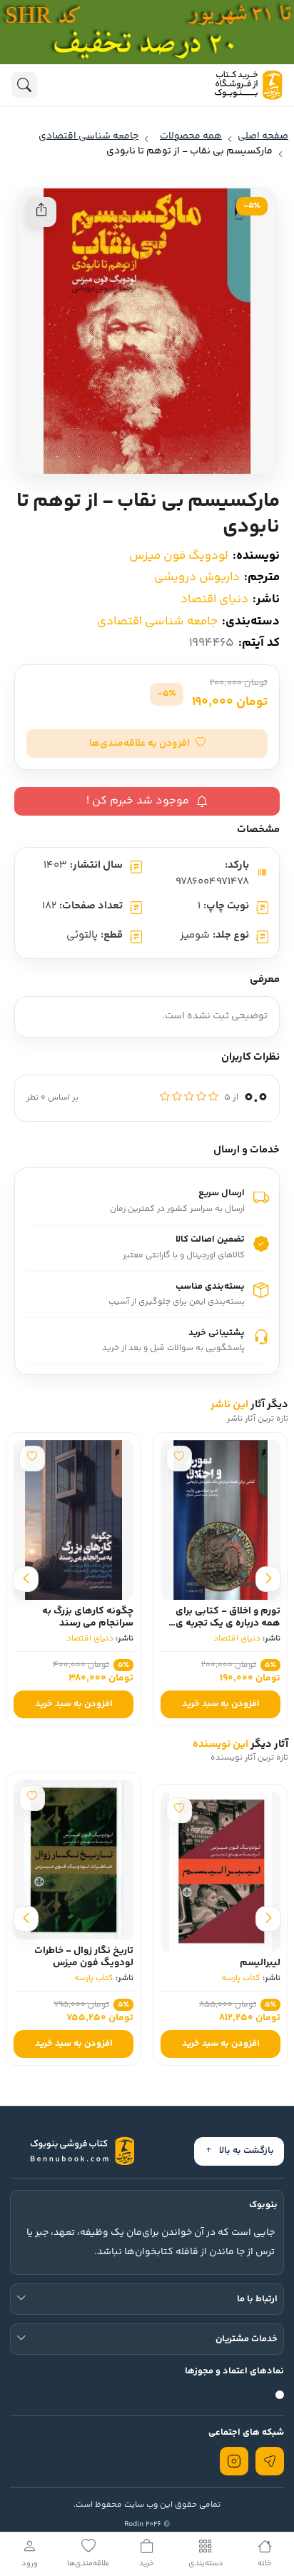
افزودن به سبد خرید (221, 1704)
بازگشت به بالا (247, 2151)
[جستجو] (24, 85)
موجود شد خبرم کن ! (138, 801)
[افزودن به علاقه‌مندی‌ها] (179, 1459)
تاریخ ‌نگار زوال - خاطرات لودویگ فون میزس (84, 1957)
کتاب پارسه (241, 1978)
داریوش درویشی (197, 577)
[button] (147, 744)
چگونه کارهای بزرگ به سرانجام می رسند (88, 1617)
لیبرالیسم (260, 1963)
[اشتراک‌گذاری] (41, 212)
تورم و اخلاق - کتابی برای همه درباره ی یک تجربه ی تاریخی (228, 1623)
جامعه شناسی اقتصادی (157, 622)
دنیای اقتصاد (214, 599)
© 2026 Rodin (147, 2524)
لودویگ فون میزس (179, 556)
